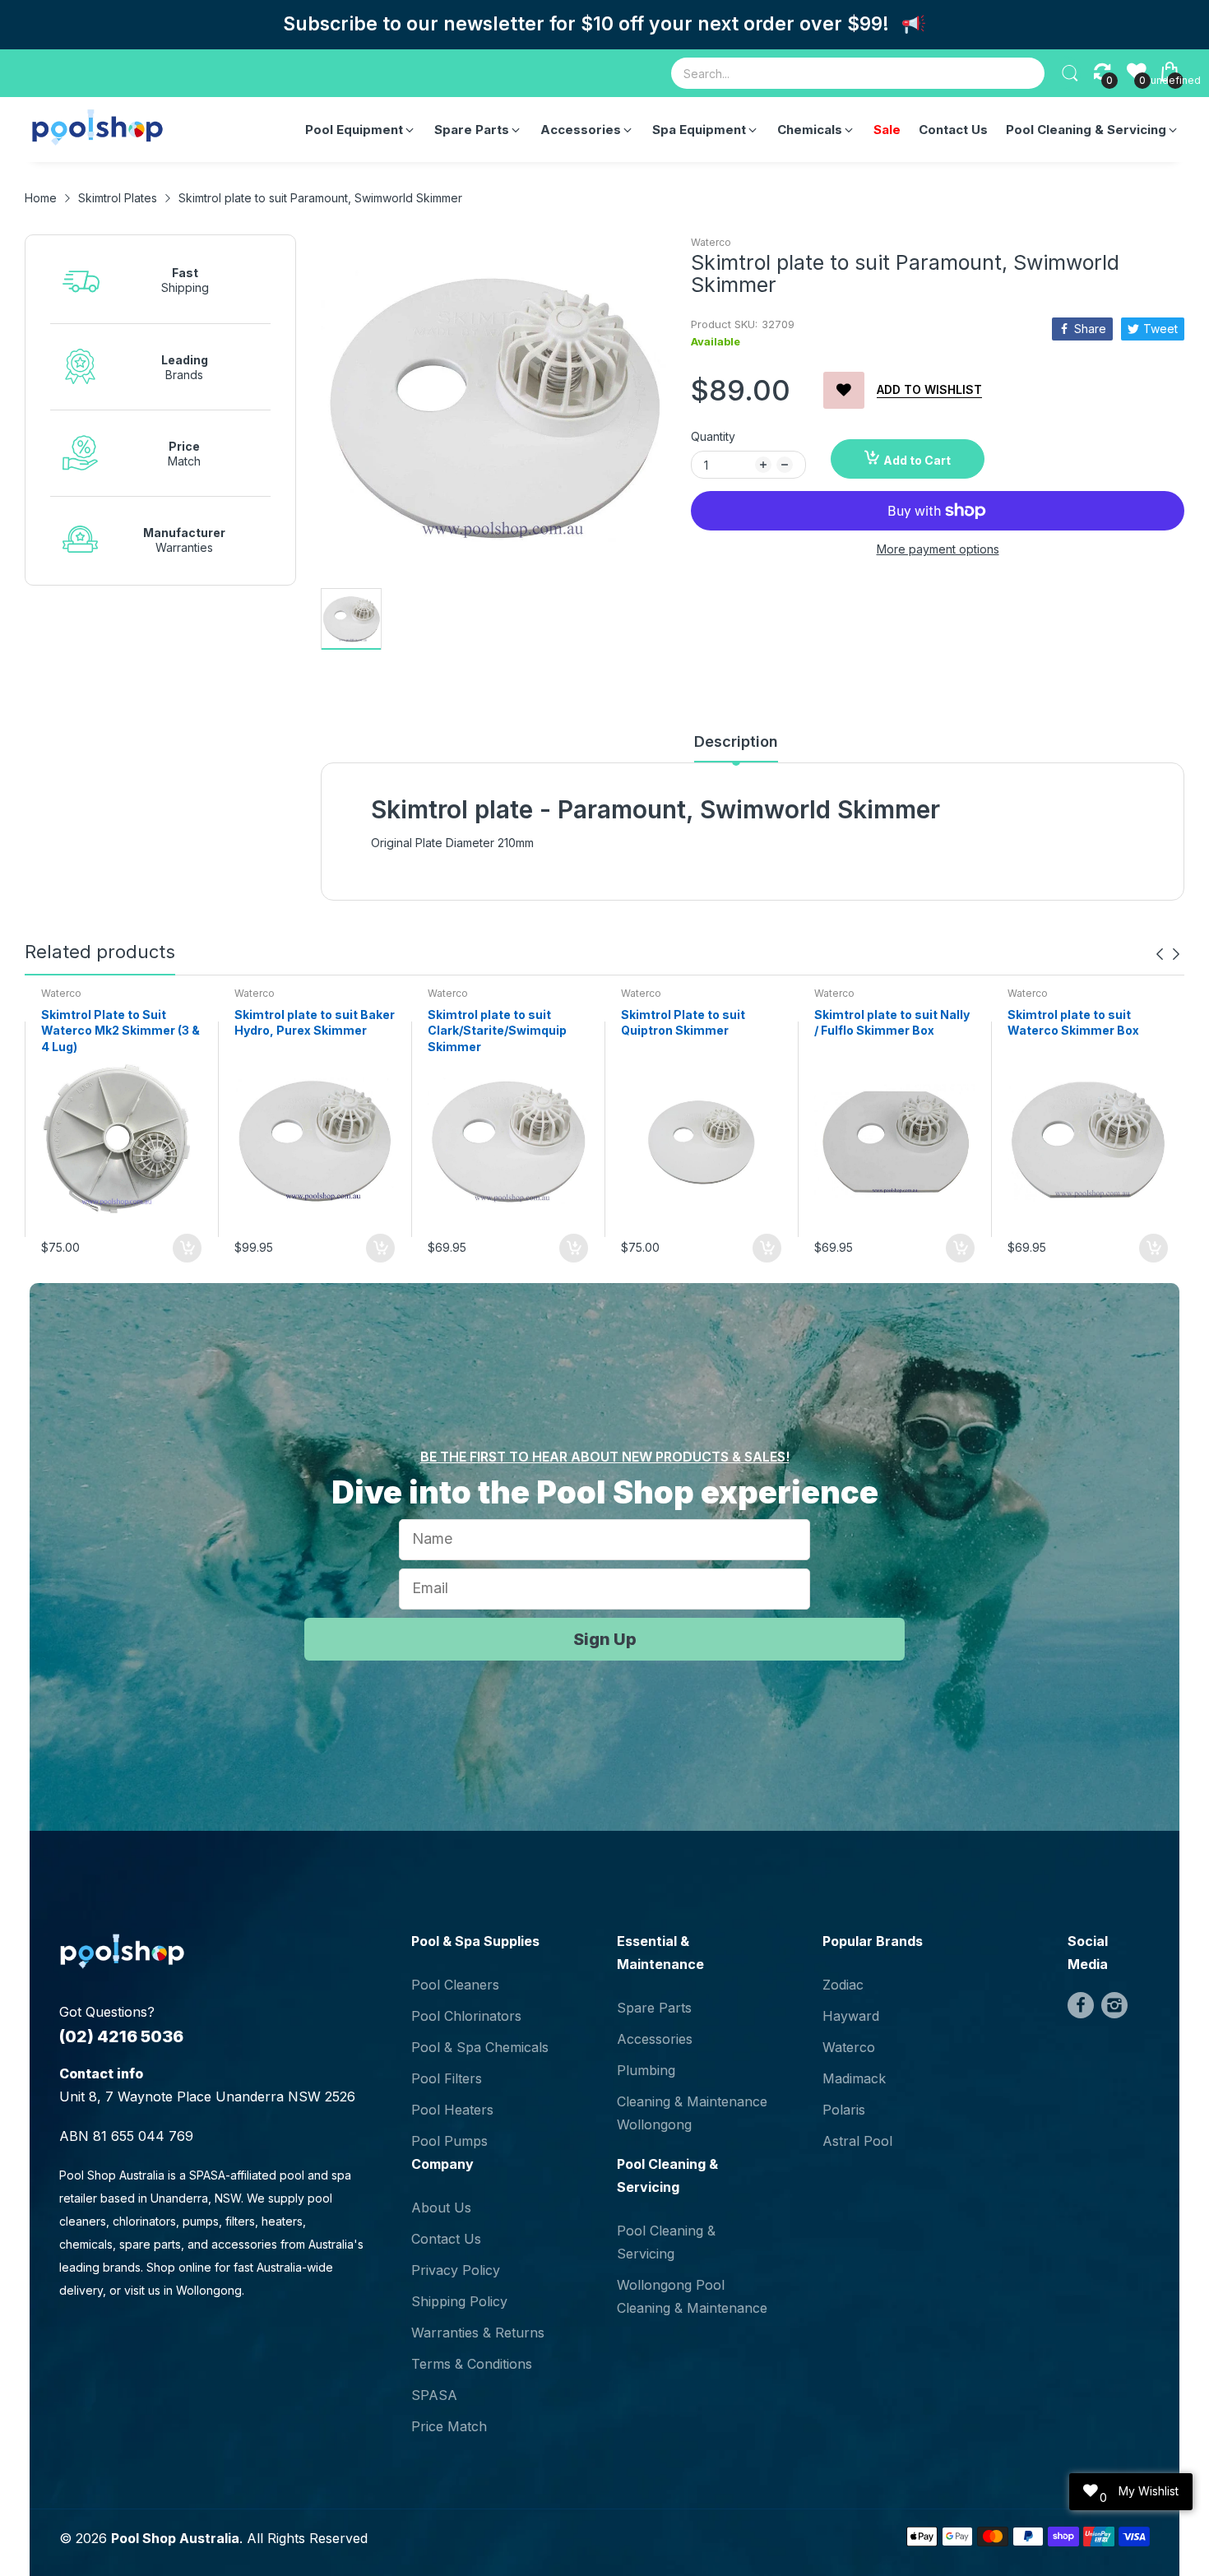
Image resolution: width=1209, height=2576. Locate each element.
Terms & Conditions (472, 2364)
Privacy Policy (456, 2270)
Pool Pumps (449, 2141)
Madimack (854, 2078)
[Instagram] (1114, 2005)
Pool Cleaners (455, 1985)
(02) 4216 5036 (121, 2036)
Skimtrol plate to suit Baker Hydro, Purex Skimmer (315, 1023)
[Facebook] (1081, 2005)
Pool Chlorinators (466, 2016)
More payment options (938, 549)
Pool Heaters (452, 2110)
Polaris (844, 2110)
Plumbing (646, 2070)
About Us (441, 2208)
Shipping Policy (459, 2301)
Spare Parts (654, 2008)
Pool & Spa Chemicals (480, 2047)
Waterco (711, 242)
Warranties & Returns (478, 2333)
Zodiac (843, 1985)
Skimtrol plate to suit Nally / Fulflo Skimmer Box (892, 1023)
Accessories (655, 2039)
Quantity (713, 436)
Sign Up (605, 1639)
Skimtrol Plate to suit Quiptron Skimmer (683, 1023)
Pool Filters (447, 2078)
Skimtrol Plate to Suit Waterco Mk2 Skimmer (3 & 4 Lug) (120, 1031)
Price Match (449, 2426)
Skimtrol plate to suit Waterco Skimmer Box (1073, 1023)
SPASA (434, 2395)
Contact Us (446, 2239)
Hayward (851, 2016)
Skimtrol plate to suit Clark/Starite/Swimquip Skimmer (497, 1031)
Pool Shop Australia (175, 2538)
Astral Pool (857, 2141)
